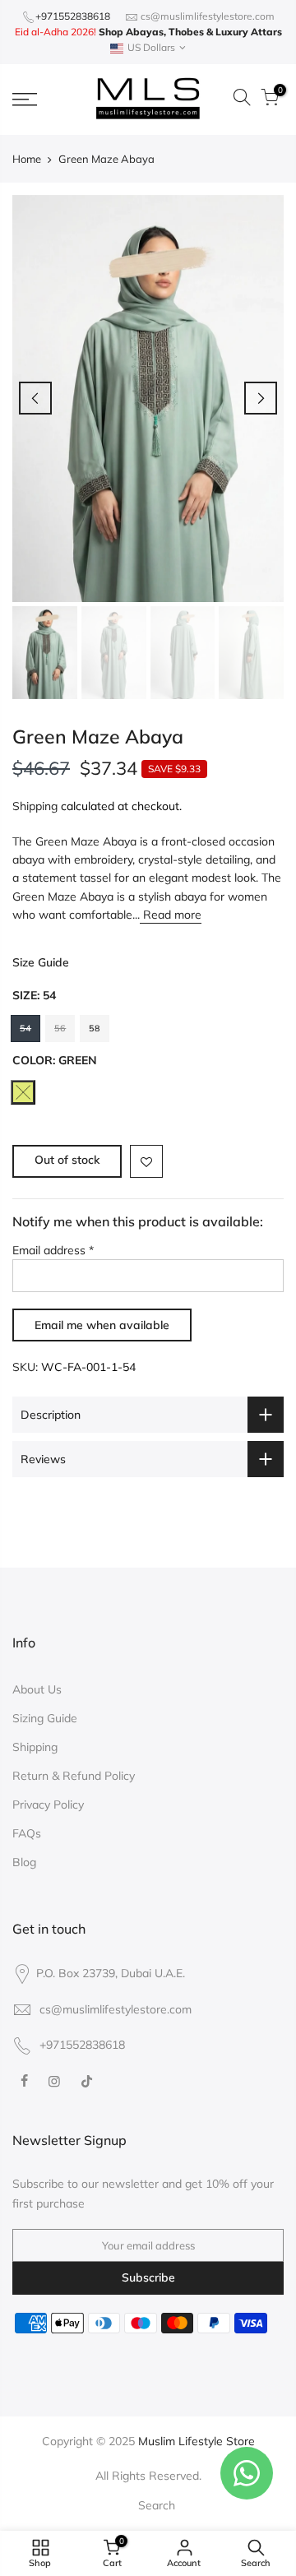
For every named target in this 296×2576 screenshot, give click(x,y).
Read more (171, 915)
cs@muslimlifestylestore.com (208, 16)
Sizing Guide (45, 1718)
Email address (53, 1250)
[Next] (261, 398)
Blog (24, 1862)
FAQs (27, 1833)
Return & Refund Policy (74, 1776)
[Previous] (35, 398)
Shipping (35, 806)
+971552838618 (73, 16)
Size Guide (41, 962)
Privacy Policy (48, 1805)
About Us (37, 1689)
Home (27, 159)
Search (157, 2505)
